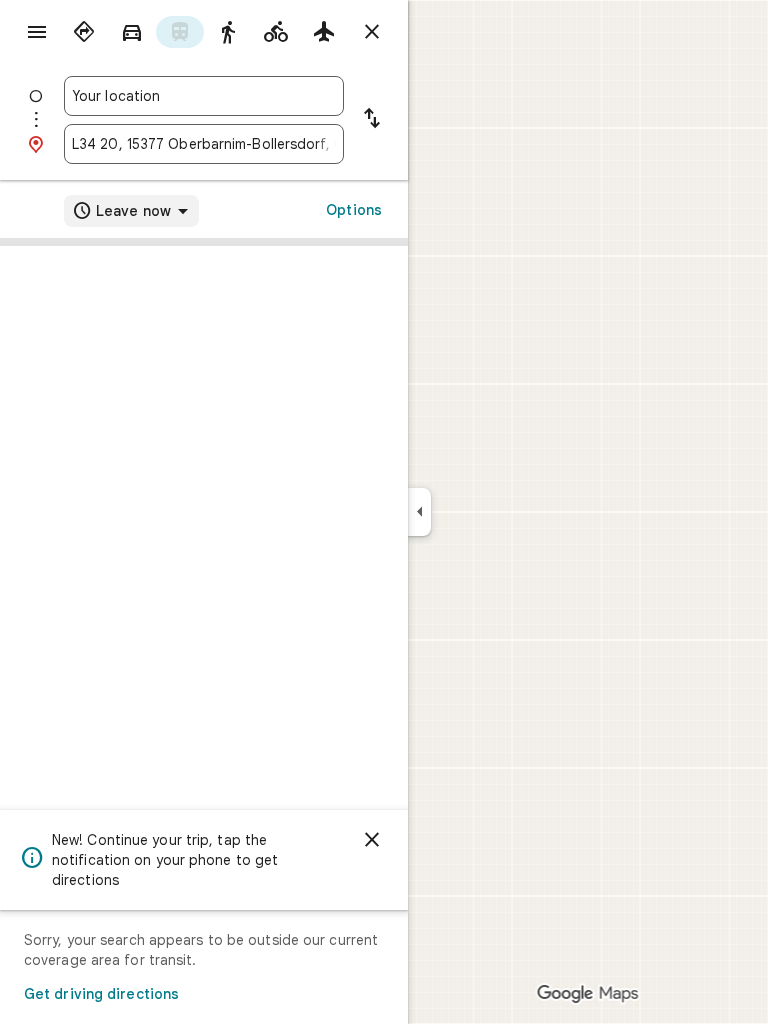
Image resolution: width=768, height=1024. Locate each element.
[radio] (84, 32)
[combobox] (204, 96)
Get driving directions (101, 994)
